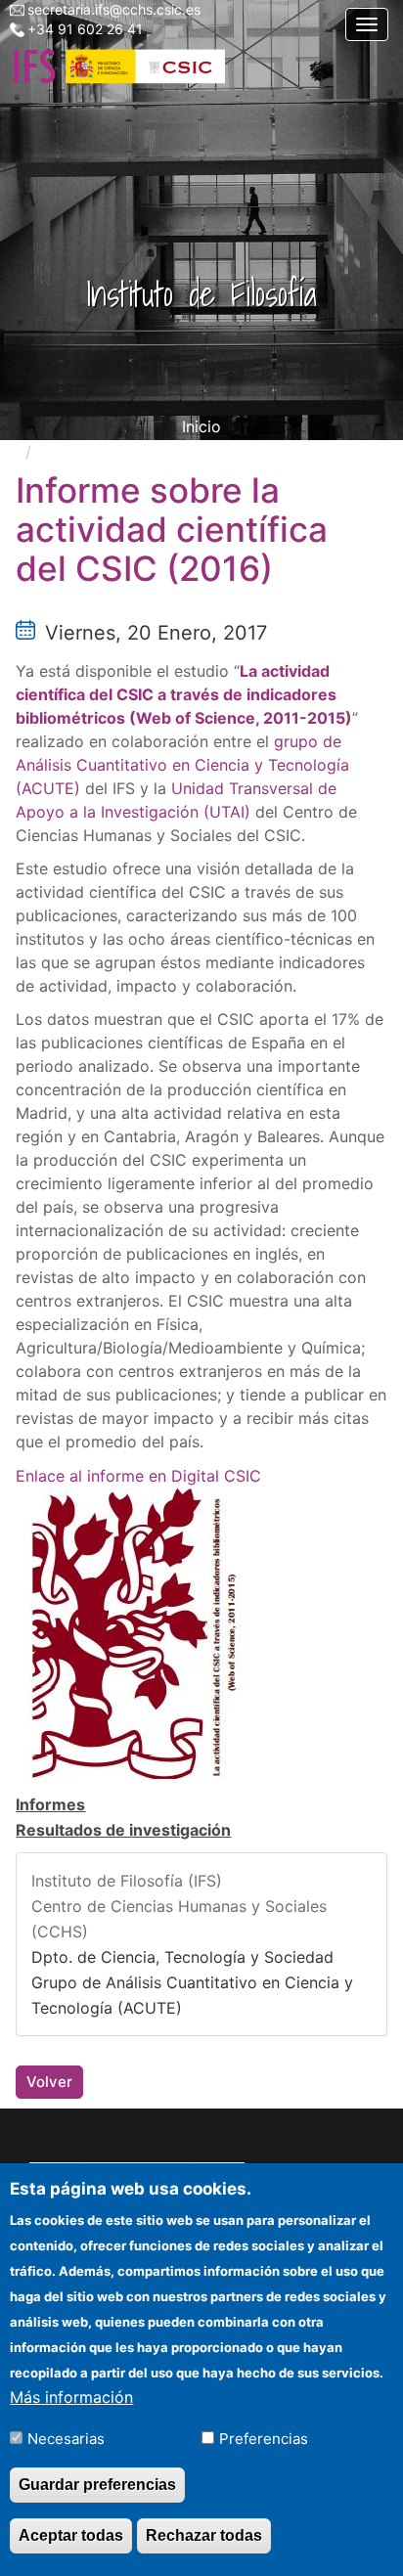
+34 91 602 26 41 (85, 29)
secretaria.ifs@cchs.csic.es (114, 9)
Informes (50, 1804)
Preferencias (264, 2439)
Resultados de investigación (123, 1830)
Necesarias (66, 2439)
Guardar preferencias (97, 2485)
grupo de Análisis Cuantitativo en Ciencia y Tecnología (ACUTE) (182, 765)
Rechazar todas (204, 2535)
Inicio (201, 426)
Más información (71, 2397)
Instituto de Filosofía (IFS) (127, 1881)
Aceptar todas (71, 2535)
